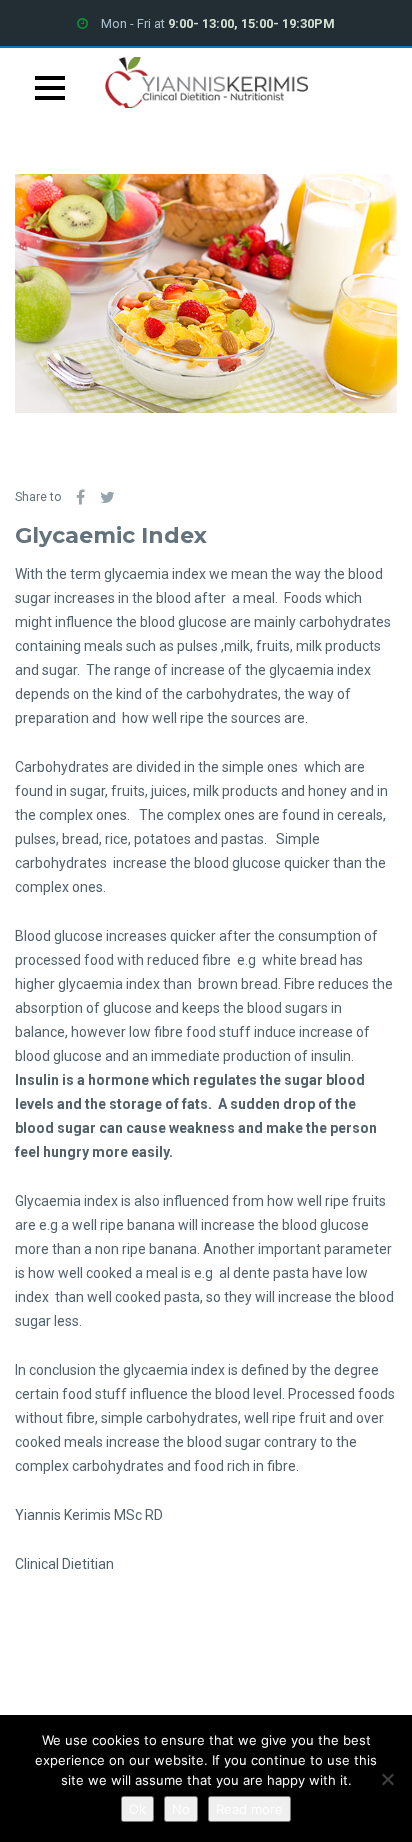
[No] (387, 1779)
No (181, 1809)
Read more (249, 1809)
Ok (137, 1809)
